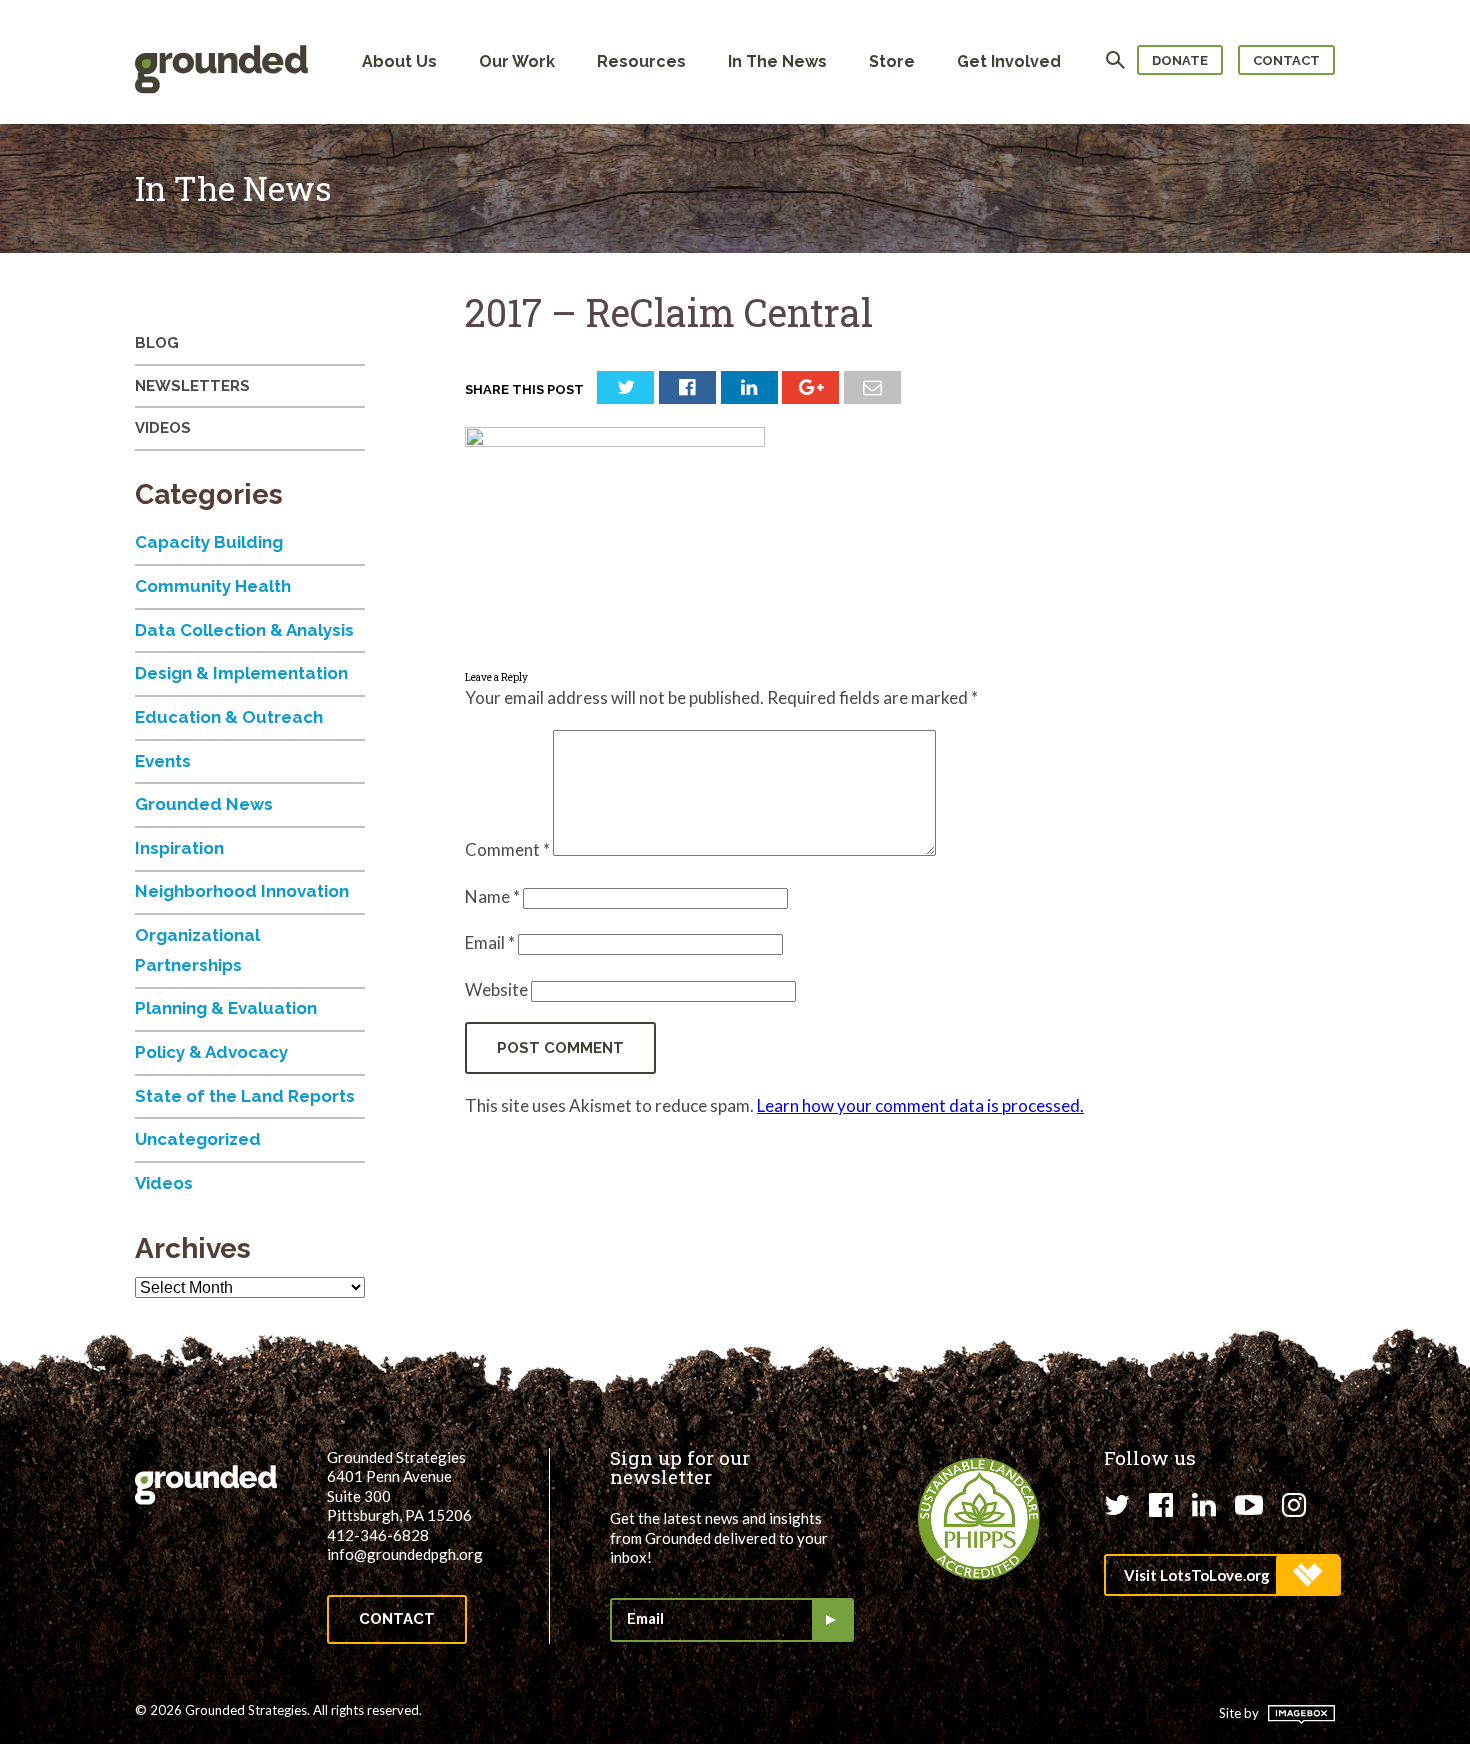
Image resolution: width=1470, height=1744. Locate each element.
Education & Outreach (229, 717)
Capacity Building (209, 542)
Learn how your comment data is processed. (920, 1105)
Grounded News (204, 804)
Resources (641, 61)
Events (163, 761)
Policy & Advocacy (211, 1052)
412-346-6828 (378, 1535)
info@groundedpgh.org (405, 1554)
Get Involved (1009, 61)
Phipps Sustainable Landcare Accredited (979, 1519)
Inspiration (179, 848)
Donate (1180, 60)
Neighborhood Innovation (242, 891)
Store (892, 61)
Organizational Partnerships (197, 950)
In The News (777, 61)
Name (492, 896)
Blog (157, 343)
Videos (163, 428)
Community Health (213, 586)
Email (490, 942)
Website (496, 989)
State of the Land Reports (245, 1096)
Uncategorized (198, 1139)
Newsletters (192, 386)
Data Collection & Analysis (244, 630)
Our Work (517, 61)
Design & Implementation (241, 673)
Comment (507, 849)
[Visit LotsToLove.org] (1221, 1575)
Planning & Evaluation (226, 1008)
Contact (1286, 60)
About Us (399, 61)
